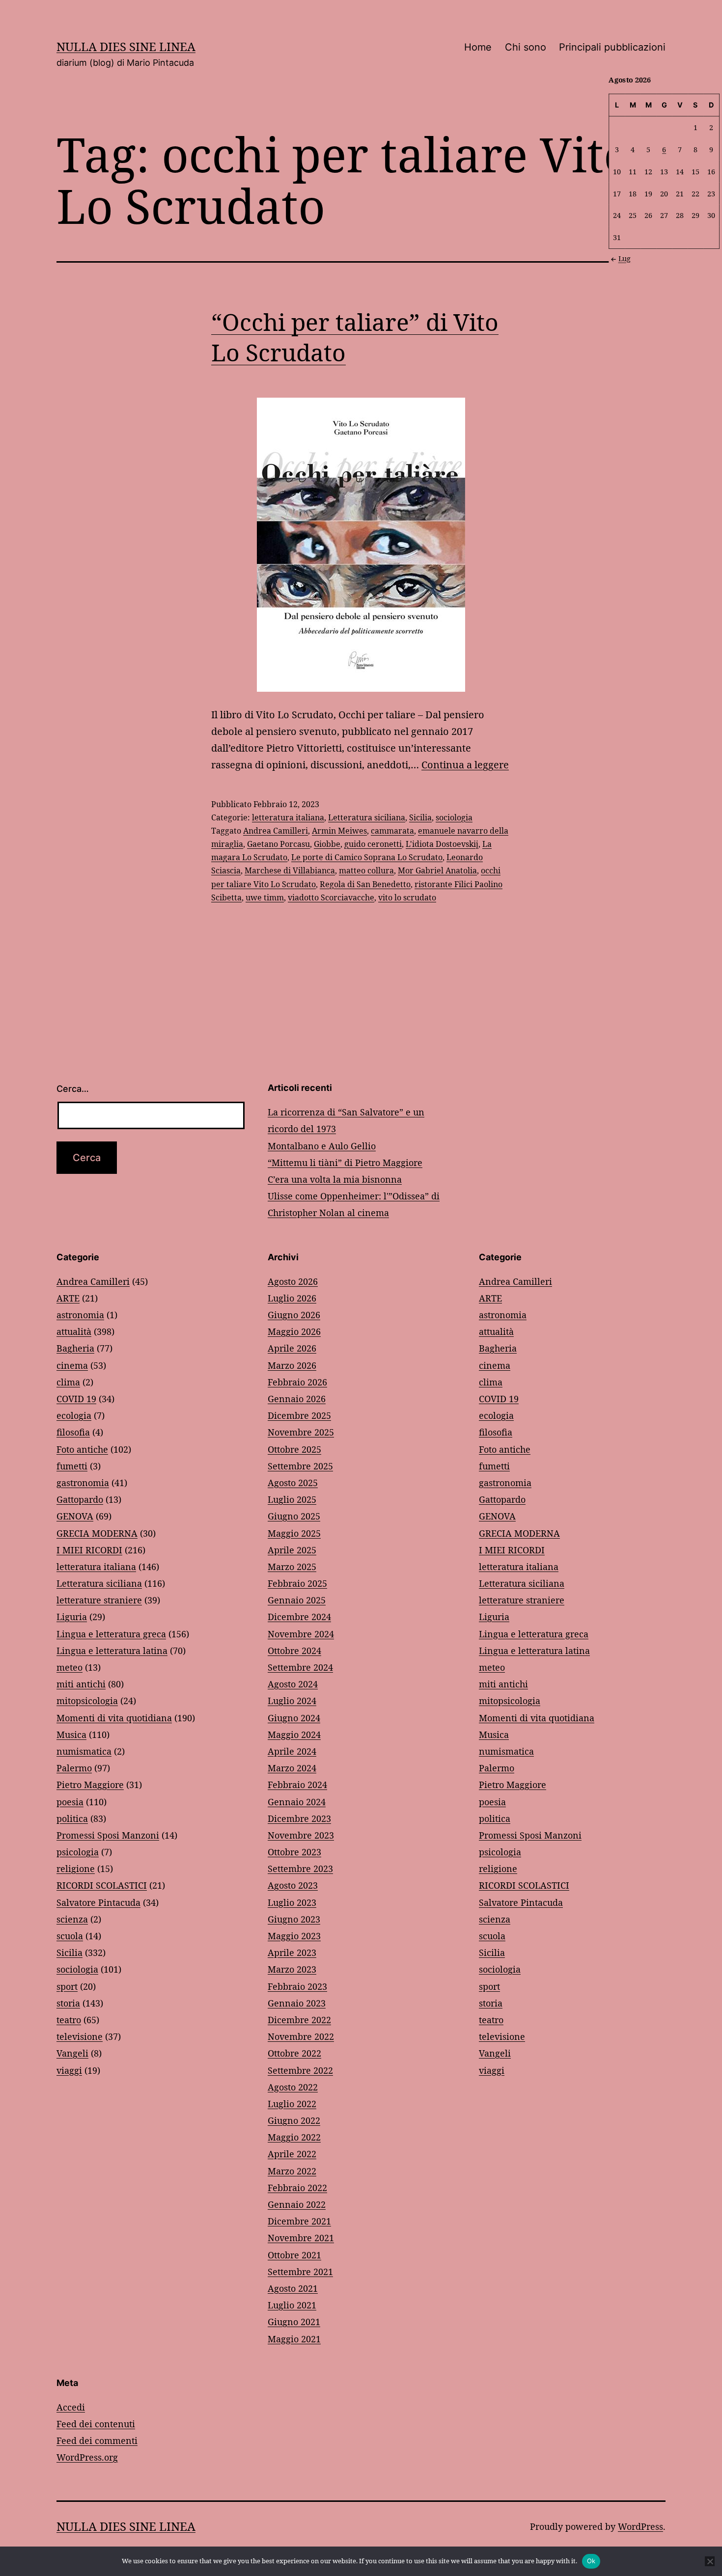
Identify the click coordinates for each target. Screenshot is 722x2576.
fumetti (72, 1466)
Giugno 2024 (294, 1718)
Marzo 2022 (292, 2171)
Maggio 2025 (294, 1533)
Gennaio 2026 (297, 1399)
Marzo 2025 (292, 1567)
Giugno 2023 (294, 1919)
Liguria (72, 1617)
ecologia (74, 1415)
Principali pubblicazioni (612, 47)
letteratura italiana (288, 817)
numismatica (84, 1751)
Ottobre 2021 (294, 2255)
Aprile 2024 (292, 1751)
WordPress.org (87, 2457)
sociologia (454, 817)
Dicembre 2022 (299, 2020)
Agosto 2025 (293, 1483)
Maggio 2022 (294, 2137)
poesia (70, 1802)
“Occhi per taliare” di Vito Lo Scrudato (355, 337)
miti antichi (81, 1684)
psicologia (78, 1852)
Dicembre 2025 (299, 1415)
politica (72, 1818)
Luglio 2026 (292, 1298)
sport (67, 1986)
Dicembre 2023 (299, 1818)
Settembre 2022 (300, 2070)
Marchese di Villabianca (290, 870)
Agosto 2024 (293, 1684)
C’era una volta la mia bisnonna (335, 1179)
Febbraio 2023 (297, 1986)
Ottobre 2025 (294, 1449)
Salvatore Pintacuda (98, 1902)
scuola (70, 1936)
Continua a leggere (465, 765)
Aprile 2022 (292, 2154)
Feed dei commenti (97, 2440)
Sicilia (420, 817)
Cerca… (73, 1089)
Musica (71, 1735)
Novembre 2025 (301, 1432)
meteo (69, 1667)
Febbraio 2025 (297, 1583)
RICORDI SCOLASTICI (102, 1885)
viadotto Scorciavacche (331, 897)
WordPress (640, 2526)
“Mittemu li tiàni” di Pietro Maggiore (345, 1163)
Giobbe (327, 844)
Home (478, 47)
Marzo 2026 (292, 1365)
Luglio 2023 (292, 1902)
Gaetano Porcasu (278, 844)
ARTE (68, 1298)
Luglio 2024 (292, 1701)
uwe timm (265, 897)
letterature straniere (99, 1600)
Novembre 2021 (301, 2238)
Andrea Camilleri (276, 831)
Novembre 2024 (301, 1634)
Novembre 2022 (301, 2036)
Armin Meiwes (339, 831)
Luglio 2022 (292, 2104)
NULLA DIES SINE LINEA (126, 46)
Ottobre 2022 (294, 2053)
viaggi (69, 2070)
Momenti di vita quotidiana (114, 1718)
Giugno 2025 (294, 1516)
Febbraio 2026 (297, 1382)
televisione (80, 2036)
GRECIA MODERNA (97, 1533)
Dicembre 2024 (299, 1617)
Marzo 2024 (292, 1768)
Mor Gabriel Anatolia (437, 870)
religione (76, 1869)
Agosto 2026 (293, 1281)
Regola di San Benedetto (365, 884)
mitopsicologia (87, 1701)
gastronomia (83, 1483)
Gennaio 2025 (297, 1600)
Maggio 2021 (294, 2339)
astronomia (80, 1315)
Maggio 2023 (294, 1936)
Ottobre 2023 (294, 1852)
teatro (69, 2020)
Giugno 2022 (294, 2120)
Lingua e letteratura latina (112, 1651)
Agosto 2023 (293, 1885)
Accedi (71, 2407)
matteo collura (366, 870)
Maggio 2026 (294, 1331)
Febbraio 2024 (297, 1785)
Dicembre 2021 (299, 2221)
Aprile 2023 (292, 1952)
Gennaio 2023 (297, 2003)
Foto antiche (82, 1449)
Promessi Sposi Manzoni (108, 1835)
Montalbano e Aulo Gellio (322, 1146)
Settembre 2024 (300, 1667)
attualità (74, 1331)
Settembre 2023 (300, 1869)
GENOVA (75, 1516)
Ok (591, 2561)
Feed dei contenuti (96, 2424)
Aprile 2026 (292, 1348)
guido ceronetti (373, 844)
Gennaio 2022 (297, 2204)
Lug (625, 258)
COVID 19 (76, 1399)
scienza (72, 1919)
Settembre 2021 (300, 2272)
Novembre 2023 (301, 1835)
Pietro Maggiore (90, 1785)
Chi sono (526, 47)
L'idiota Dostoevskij (442, 844)
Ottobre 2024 (294, 1651)
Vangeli (72, 2053)
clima (68, 1382)
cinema (72, 1365)
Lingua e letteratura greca (111, 1634)
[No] (710, 2561)
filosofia (73, 1432)
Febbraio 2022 (297, 2188)
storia (68, 2003)
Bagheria (75, 1348)
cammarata (392, 831)
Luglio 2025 (292, 1499)
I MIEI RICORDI (89, 1550)
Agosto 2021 (293, 2288)
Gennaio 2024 (297, 1802)
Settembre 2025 (300, 1466)
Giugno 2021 (294, 2322)
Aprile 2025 (292, 1550)
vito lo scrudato (407, 897)
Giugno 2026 (294, 1315)
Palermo (74, 1768)
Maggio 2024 (294, 1735)
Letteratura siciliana (367, 817)
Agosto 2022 (293, 2087)
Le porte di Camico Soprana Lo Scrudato (367, 857)
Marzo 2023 (292, 1969)
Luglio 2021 (292, 2305)
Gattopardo (80, 1499)
